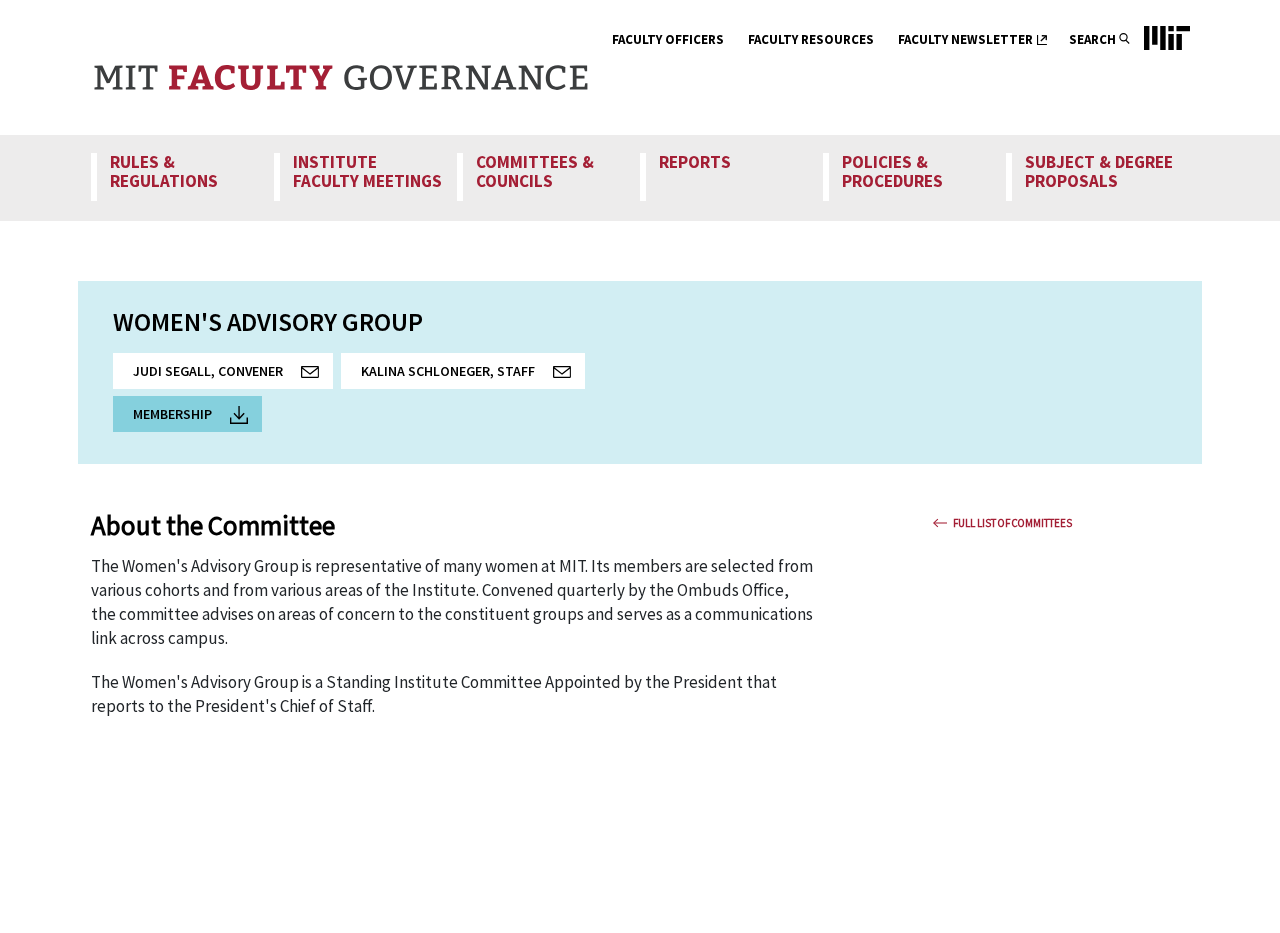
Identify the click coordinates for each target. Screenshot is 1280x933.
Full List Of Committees (1012, 523)
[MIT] (1157, 67)
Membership (172, 414)
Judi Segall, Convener (233, 375)
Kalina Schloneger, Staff (473, 375)
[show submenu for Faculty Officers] (736, 41)
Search (1092, 39)
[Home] (341, 67)
